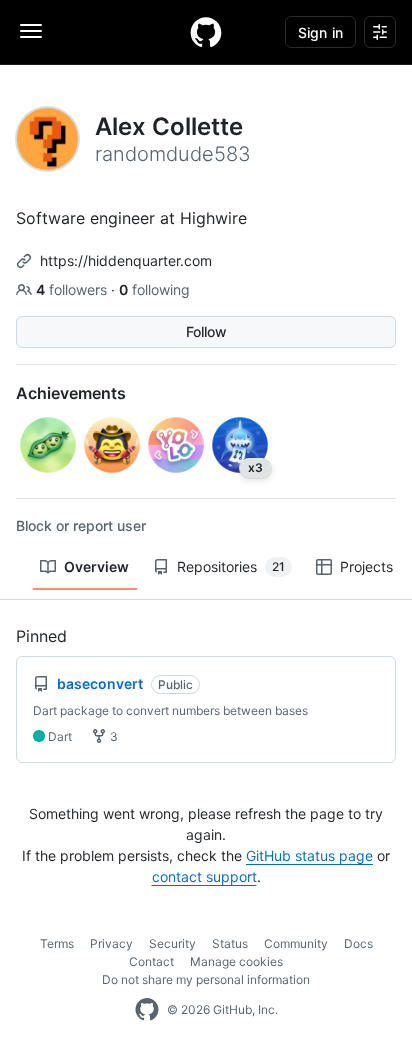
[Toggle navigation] (31, 31)
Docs (358, 943)
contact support (204, 876)
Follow (206, 331)
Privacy (111, 943)
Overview (96, 566)
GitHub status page (309, 855)
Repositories (231, 566)
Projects (366, 566)
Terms (57, 943)
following (154, 289)
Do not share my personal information (206, 979)
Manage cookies (236, 961)
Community (296, 943)
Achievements (71, 393)
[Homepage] (206, 32)
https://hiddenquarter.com (126, 260)
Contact (151, 961)
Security (172, 943)
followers (73, 289)
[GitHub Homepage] (147, 1010)
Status (230, 943)
